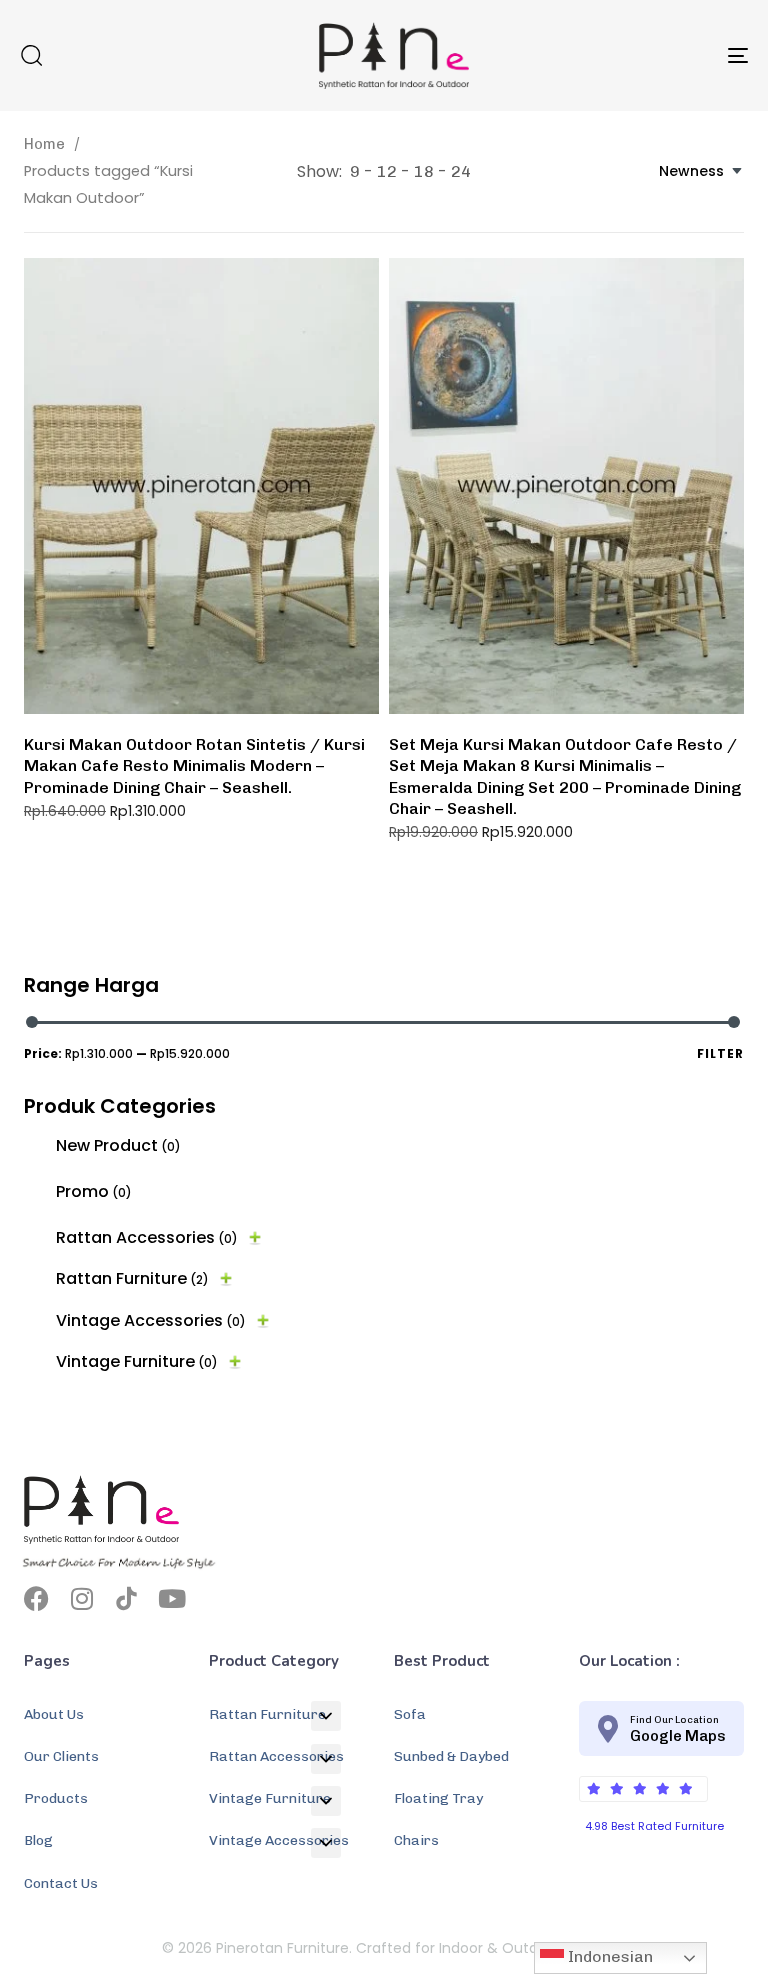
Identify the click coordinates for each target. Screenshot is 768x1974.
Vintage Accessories (151, 1320)
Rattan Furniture (132, 1278)
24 (461, 171)
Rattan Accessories (147, 1237)
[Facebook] (36, 1598)
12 (387, 171)
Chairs (416, 1840)
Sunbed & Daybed (451, 1756)
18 (424, 171)
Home (44, 144)
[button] (31, 55)
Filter (720, 1053)
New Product (118, 1145)
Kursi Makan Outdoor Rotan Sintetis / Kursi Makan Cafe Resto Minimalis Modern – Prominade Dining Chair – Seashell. (194, 766)
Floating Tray (438, 1798)
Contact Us (61, 1883)
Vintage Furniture (137, 1361)
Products (56, 1798)
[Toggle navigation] (626, 55)
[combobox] (701, 171)
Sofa (410, 1714)
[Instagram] (81, 1598)
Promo (94, 1191)
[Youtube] (171, 1598)
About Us (54, 1714)
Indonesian (608, 1956)
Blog (38, 1840)
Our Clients (61, 1756)
